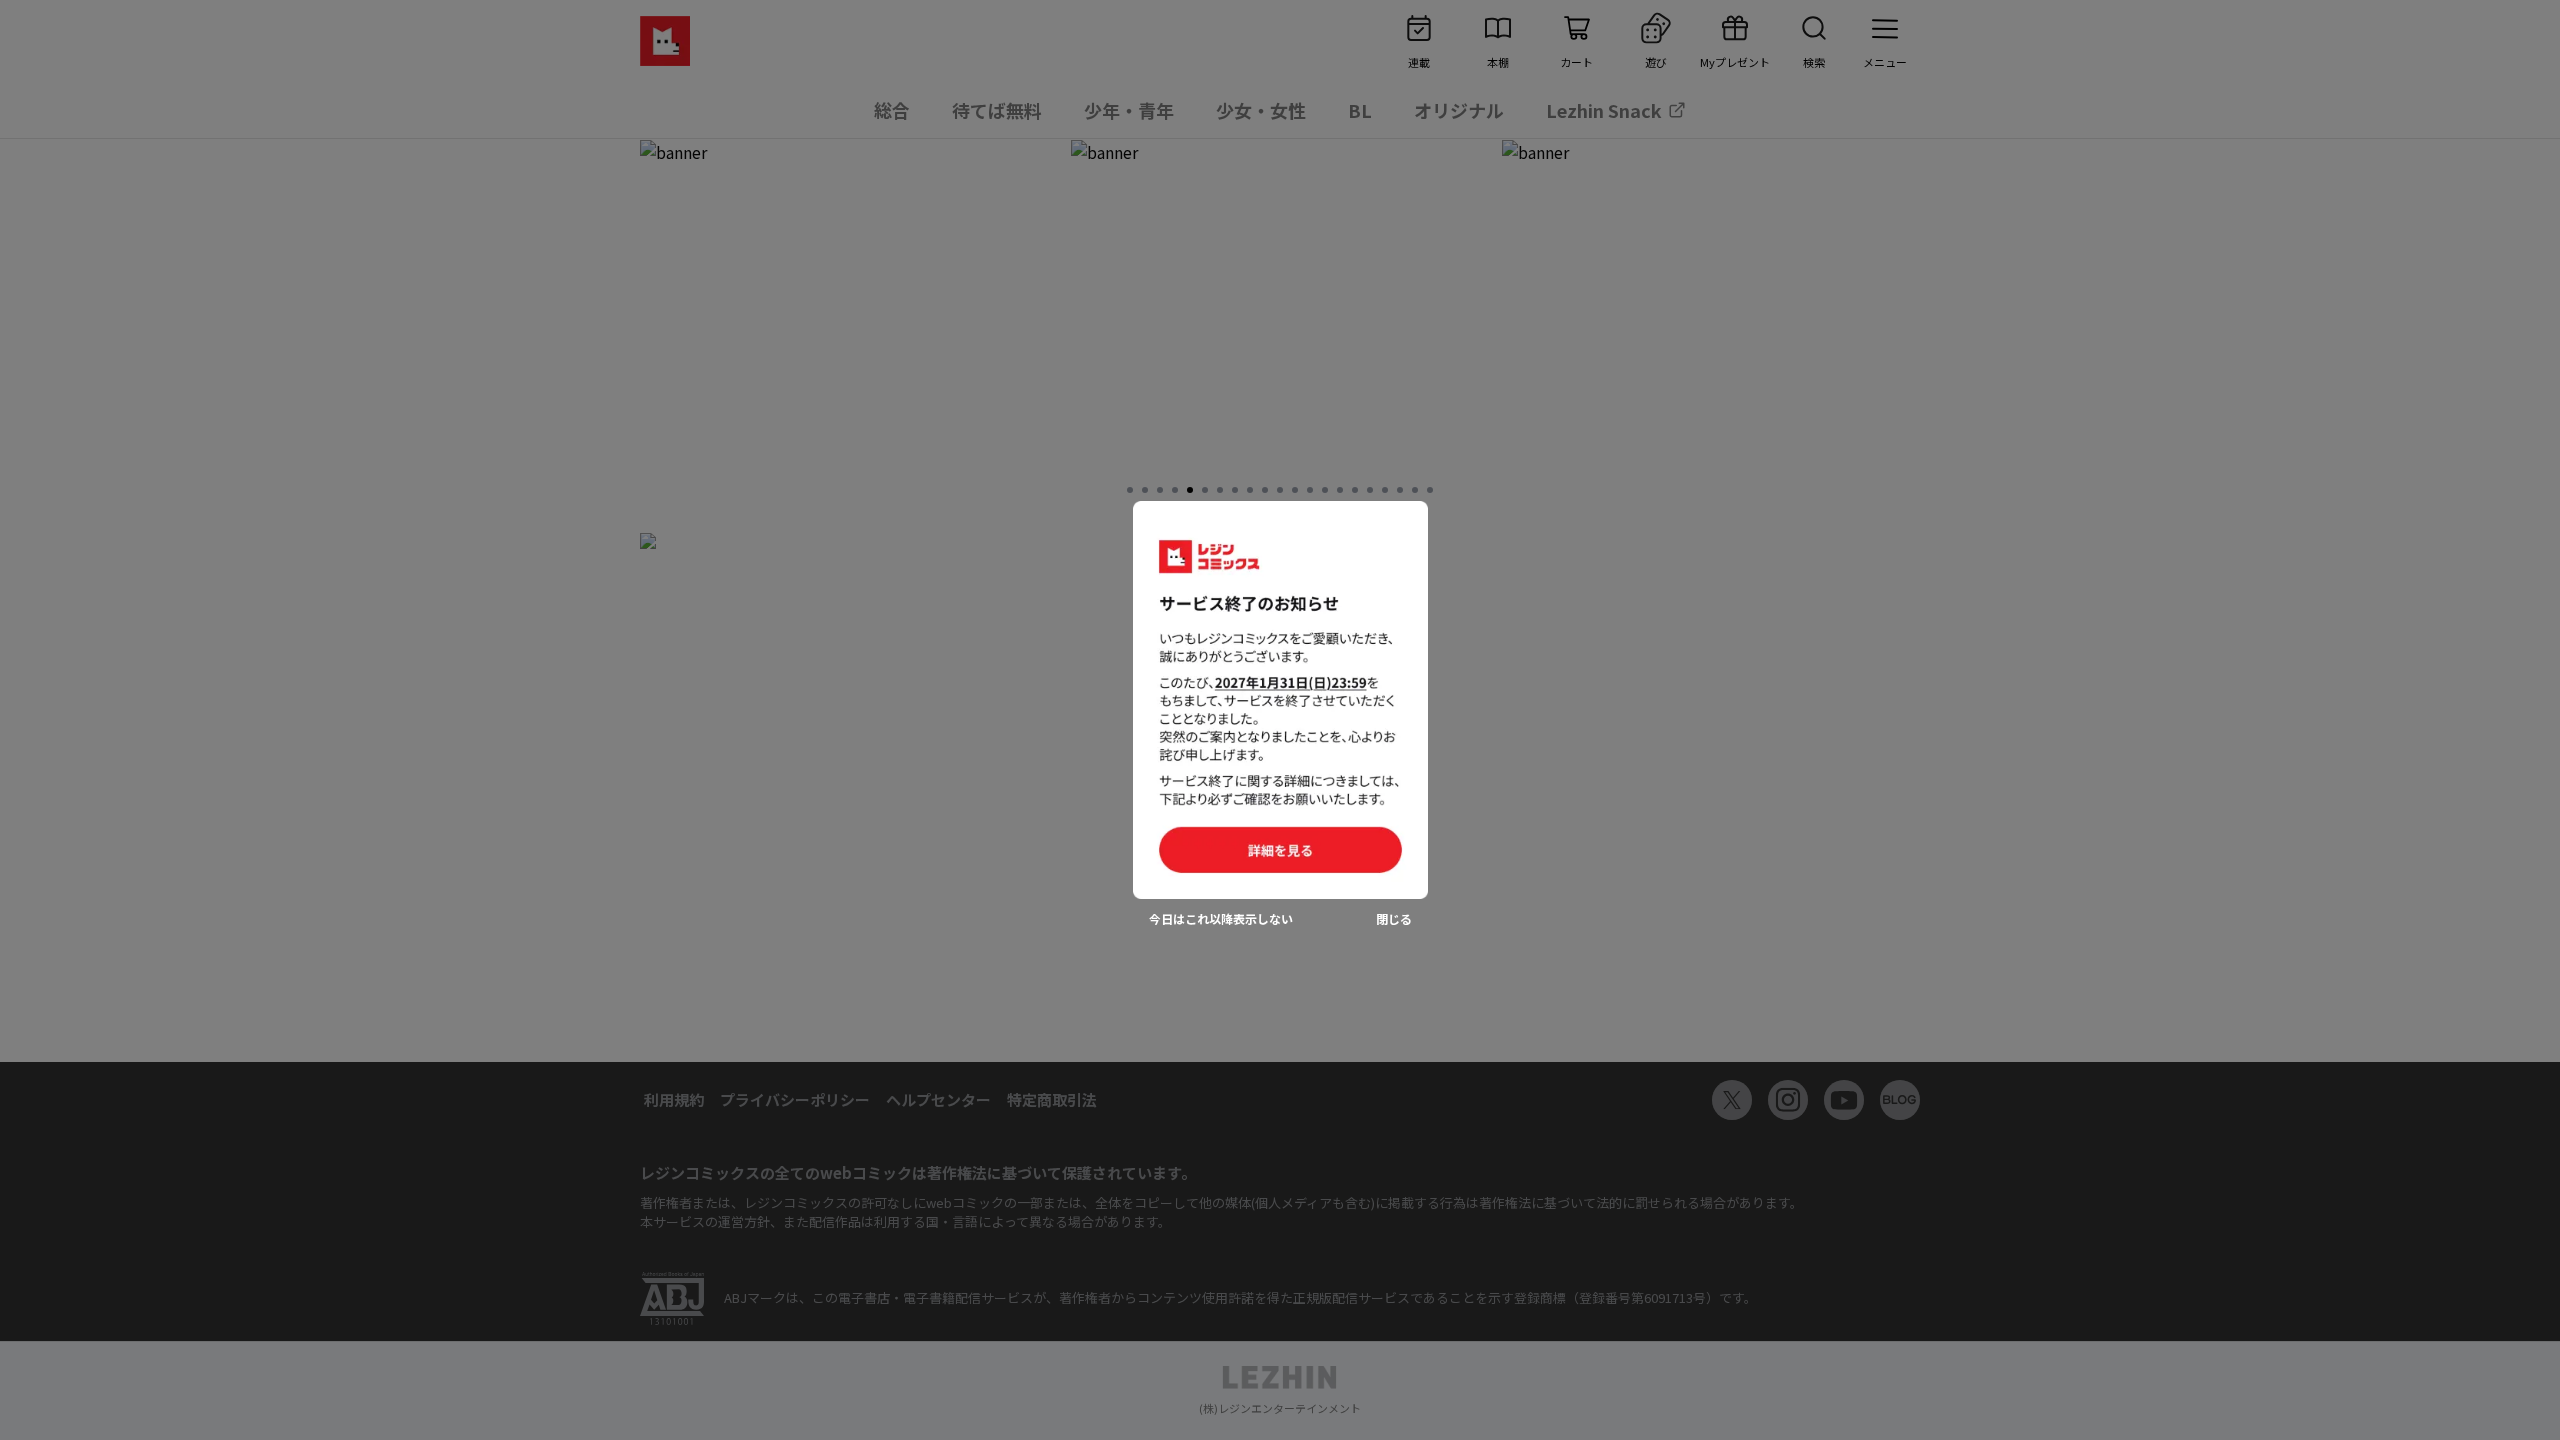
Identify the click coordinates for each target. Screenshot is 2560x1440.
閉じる (1394, 919)
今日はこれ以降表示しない (1221, 919)
